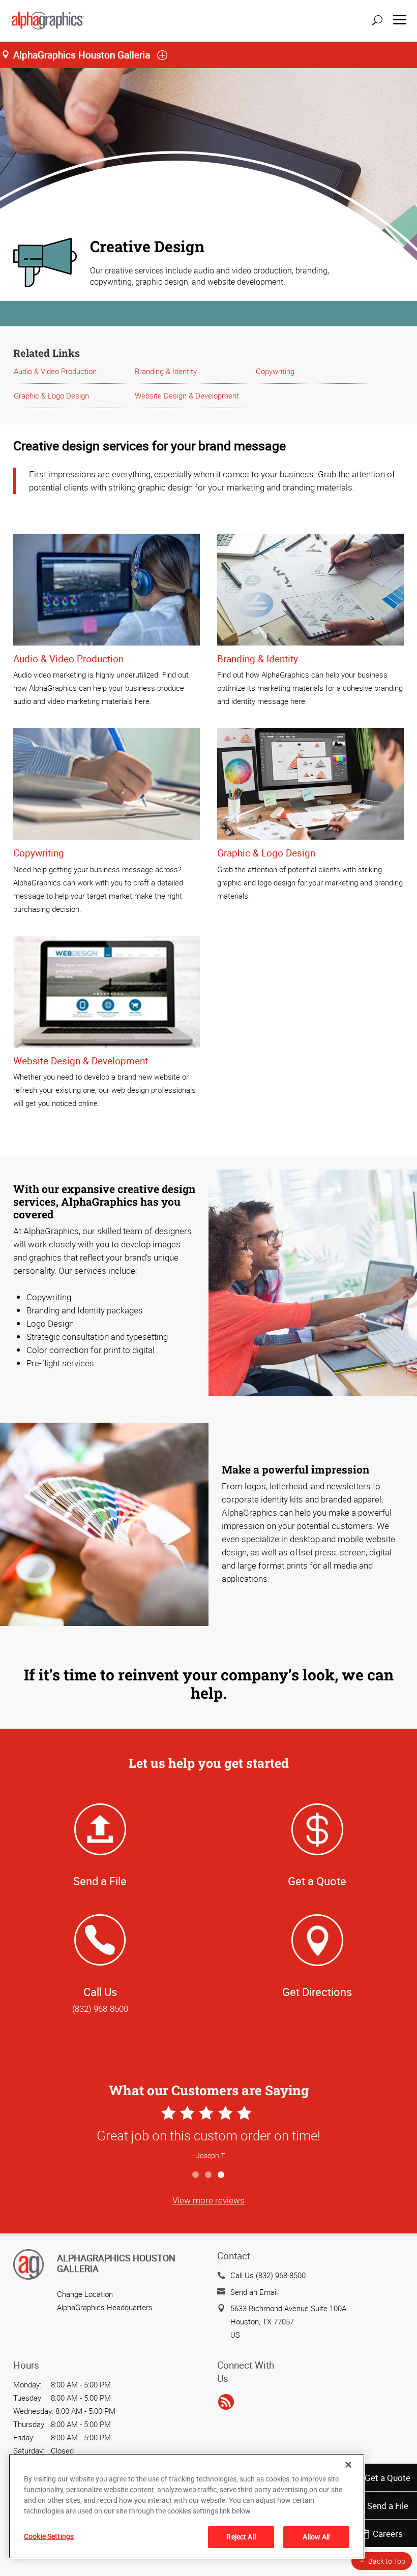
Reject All (241, 2537)
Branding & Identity (166, 371)
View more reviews (208, 2200)
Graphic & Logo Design (51, 395)
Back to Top (387, 2561)
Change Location (85, 2294)
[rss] (226, 2403)
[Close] (348, 2465)
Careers (388, 2534)
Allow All (316, 2537)
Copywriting (275, 371)
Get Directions (317, 1992)
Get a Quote (388, 2478)
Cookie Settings (49, 2536)
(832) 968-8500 (100, 2008)
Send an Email (254, 2292)
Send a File (388, 2506)
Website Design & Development (187, 395)
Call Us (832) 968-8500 (268, 2275)
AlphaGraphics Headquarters (105, 2307)
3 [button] (221, 2175)
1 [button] (196, 2175)
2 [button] (209, 2175)
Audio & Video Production (55, 371)
